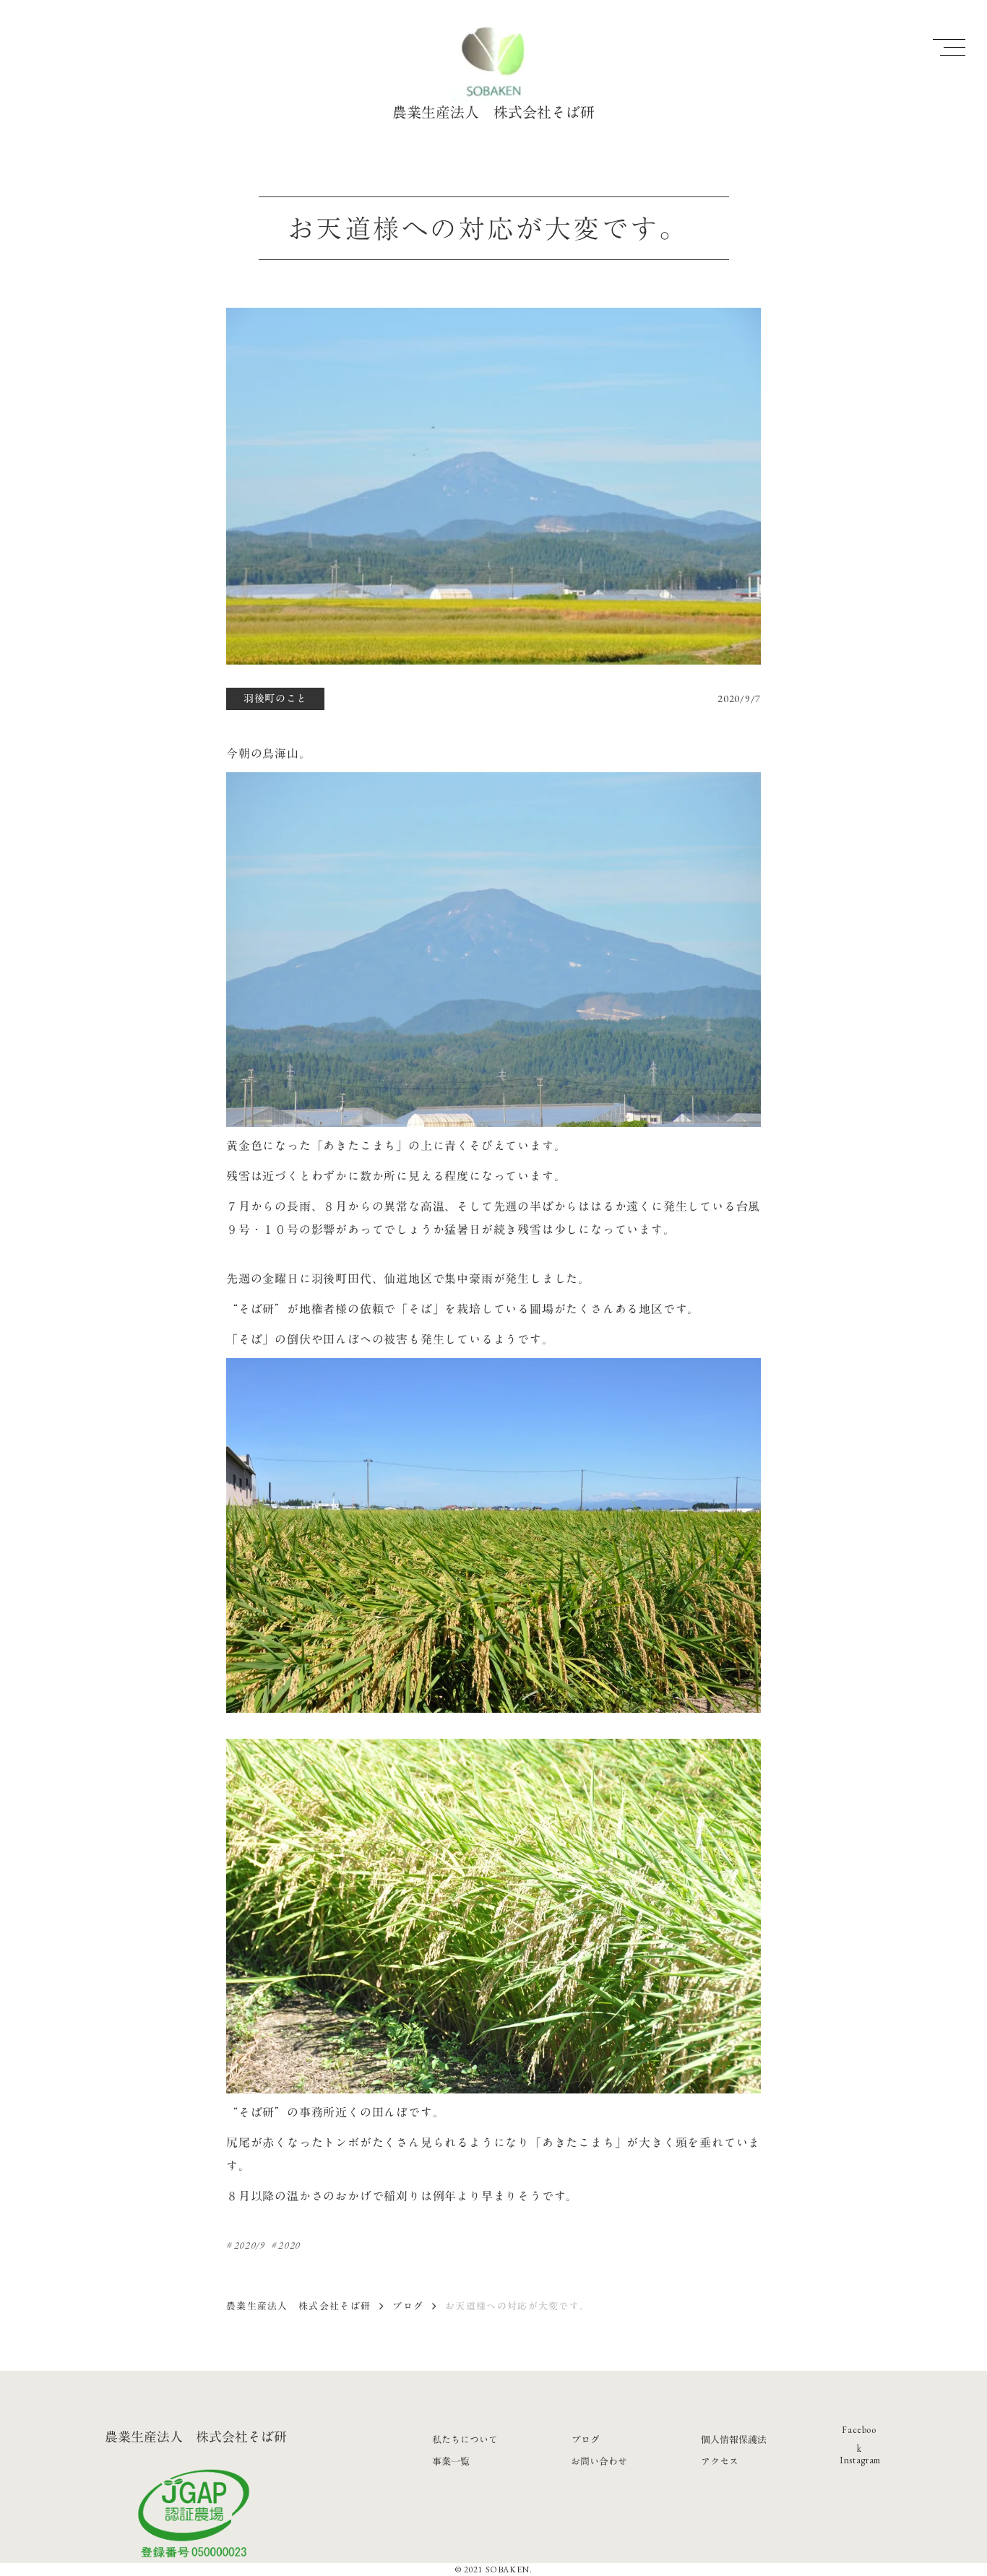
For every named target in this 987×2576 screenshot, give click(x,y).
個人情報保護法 (734, 2439)
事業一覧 (451, 2461)
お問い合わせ (599, 2461)
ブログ (408, 2306)
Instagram (860, 2460)
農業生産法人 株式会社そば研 (298, 2306)
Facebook (859, 2439)
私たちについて (465, 2439)
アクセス (720, 2461)
